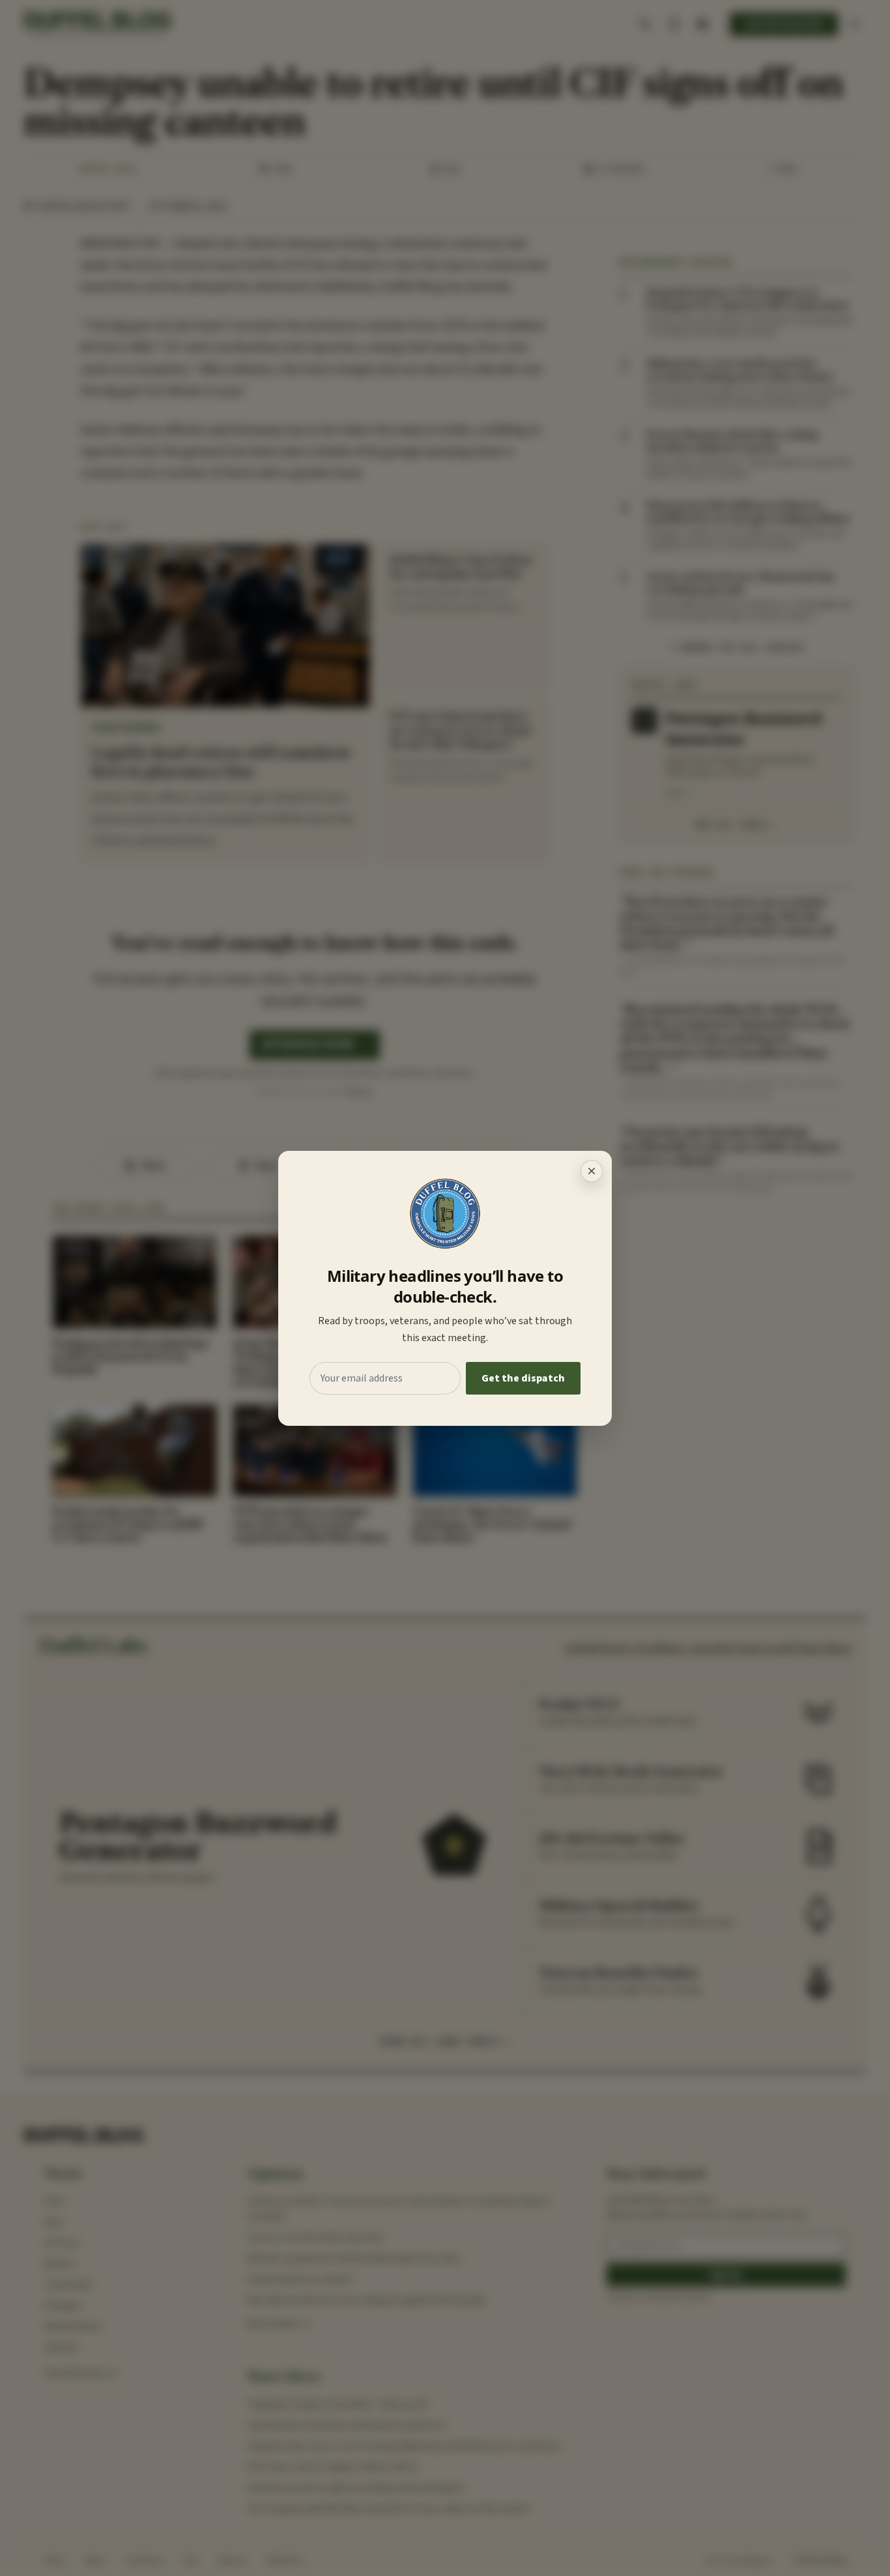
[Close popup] (592, 1171)
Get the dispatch (523, 1378)
